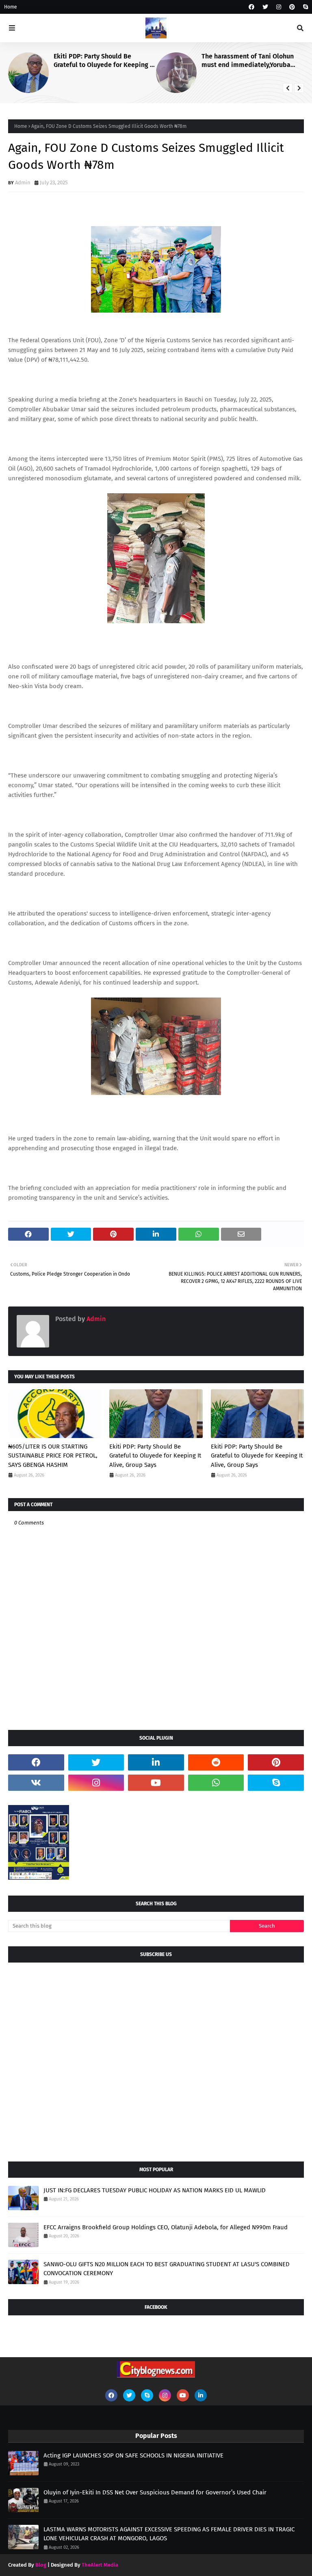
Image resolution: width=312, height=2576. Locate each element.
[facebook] (251, 7)
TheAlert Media (100, 2565)
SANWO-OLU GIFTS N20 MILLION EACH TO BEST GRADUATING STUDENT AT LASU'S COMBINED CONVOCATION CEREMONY (167, 2269)
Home (11, 7)
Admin (23, 182)
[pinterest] (292, 7)
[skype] (304, 7)
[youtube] (156, 1783)
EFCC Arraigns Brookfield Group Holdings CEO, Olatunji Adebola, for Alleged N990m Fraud (166, 2227)
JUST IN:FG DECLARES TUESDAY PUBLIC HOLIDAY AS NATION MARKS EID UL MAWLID (155, 2190)
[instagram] (279, 7)
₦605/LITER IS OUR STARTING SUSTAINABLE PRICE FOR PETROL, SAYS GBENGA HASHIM (53, 1456)
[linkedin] (156, 1762)
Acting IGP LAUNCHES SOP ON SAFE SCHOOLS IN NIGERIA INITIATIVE (133, 2455)
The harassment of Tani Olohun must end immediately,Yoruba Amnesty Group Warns (248, 61)
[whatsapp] (216, 1783)
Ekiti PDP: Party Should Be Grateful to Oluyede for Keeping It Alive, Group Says (104, 61)
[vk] (36, 1783)
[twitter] (265, 7)
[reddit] (216, 1762)
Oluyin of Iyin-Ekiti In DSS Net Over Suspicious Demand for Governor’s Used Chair (155, 2492)
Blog (41, 2565)
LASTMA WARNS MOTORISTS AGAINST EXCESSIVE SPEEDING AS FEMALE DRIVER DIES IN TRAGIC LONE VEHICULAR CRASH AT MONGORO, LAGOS (169, 2534)
